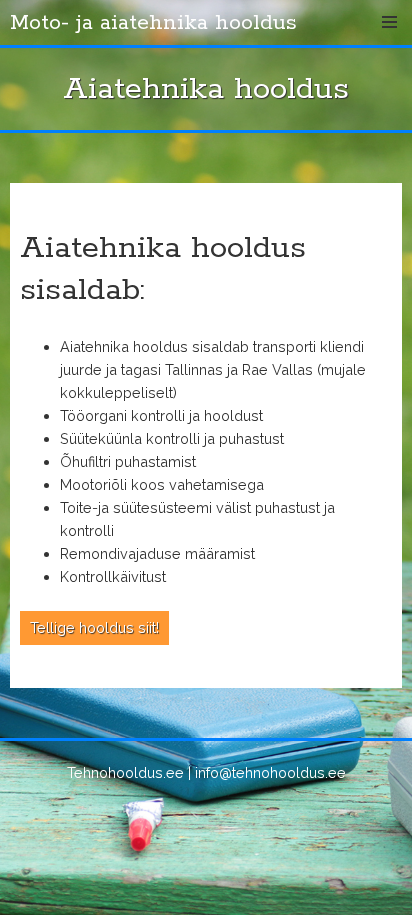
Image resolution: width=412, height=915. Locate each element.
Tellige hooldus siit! (94, 627)
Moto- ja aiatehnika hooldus (153, 23)
